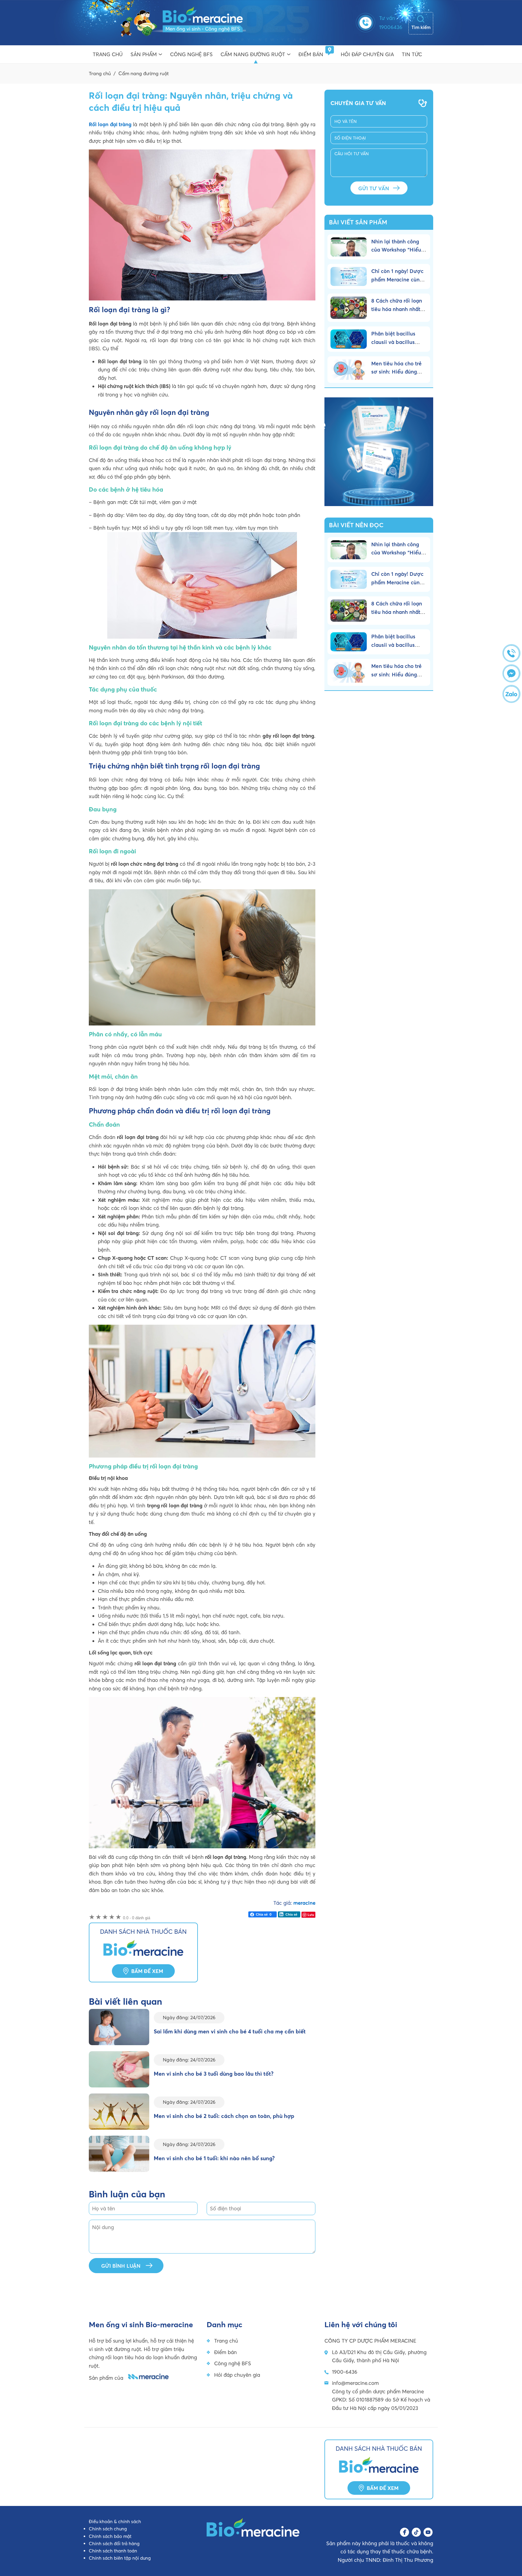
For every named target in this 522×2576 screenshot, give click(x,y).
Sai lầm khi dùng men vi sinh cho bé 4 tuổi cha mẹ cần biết (230, 2031)
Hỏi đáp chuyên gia (367, 54)
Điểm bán (311, 54)
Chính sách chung (108, 2529)
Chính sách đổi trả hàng (114, 2544)
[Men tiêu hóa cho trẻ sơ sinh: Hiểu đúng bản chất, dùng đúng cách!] (351, 370)
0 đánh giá (137, 1918)
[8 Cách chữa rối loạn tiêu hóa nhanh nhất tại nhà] (351, 308)
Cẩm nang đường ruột (253, 54)
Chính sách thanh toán (113, 2551)
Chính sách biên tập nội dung (120, 2558)
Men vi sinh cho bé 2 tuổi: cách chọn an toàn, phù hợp (224, 2116)
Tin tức (412, 54)
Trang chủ (108, 54)
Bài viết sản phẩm (358, 222)
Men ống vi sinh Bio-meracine (167, 23)
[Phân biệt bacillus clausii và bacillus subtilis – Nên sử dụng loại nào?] (351, 339)
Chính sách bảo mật (110, 2536)
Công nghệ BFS (191, 54)
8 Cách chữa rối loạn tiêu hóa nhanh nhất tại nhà (397, 309)
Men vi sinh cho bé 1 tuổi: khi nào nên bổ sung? (214, 2158)
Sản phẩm (144, 54)
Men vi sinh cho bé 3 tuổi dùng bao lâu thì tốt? (214, 2074)
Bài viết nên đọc (356, 525)
